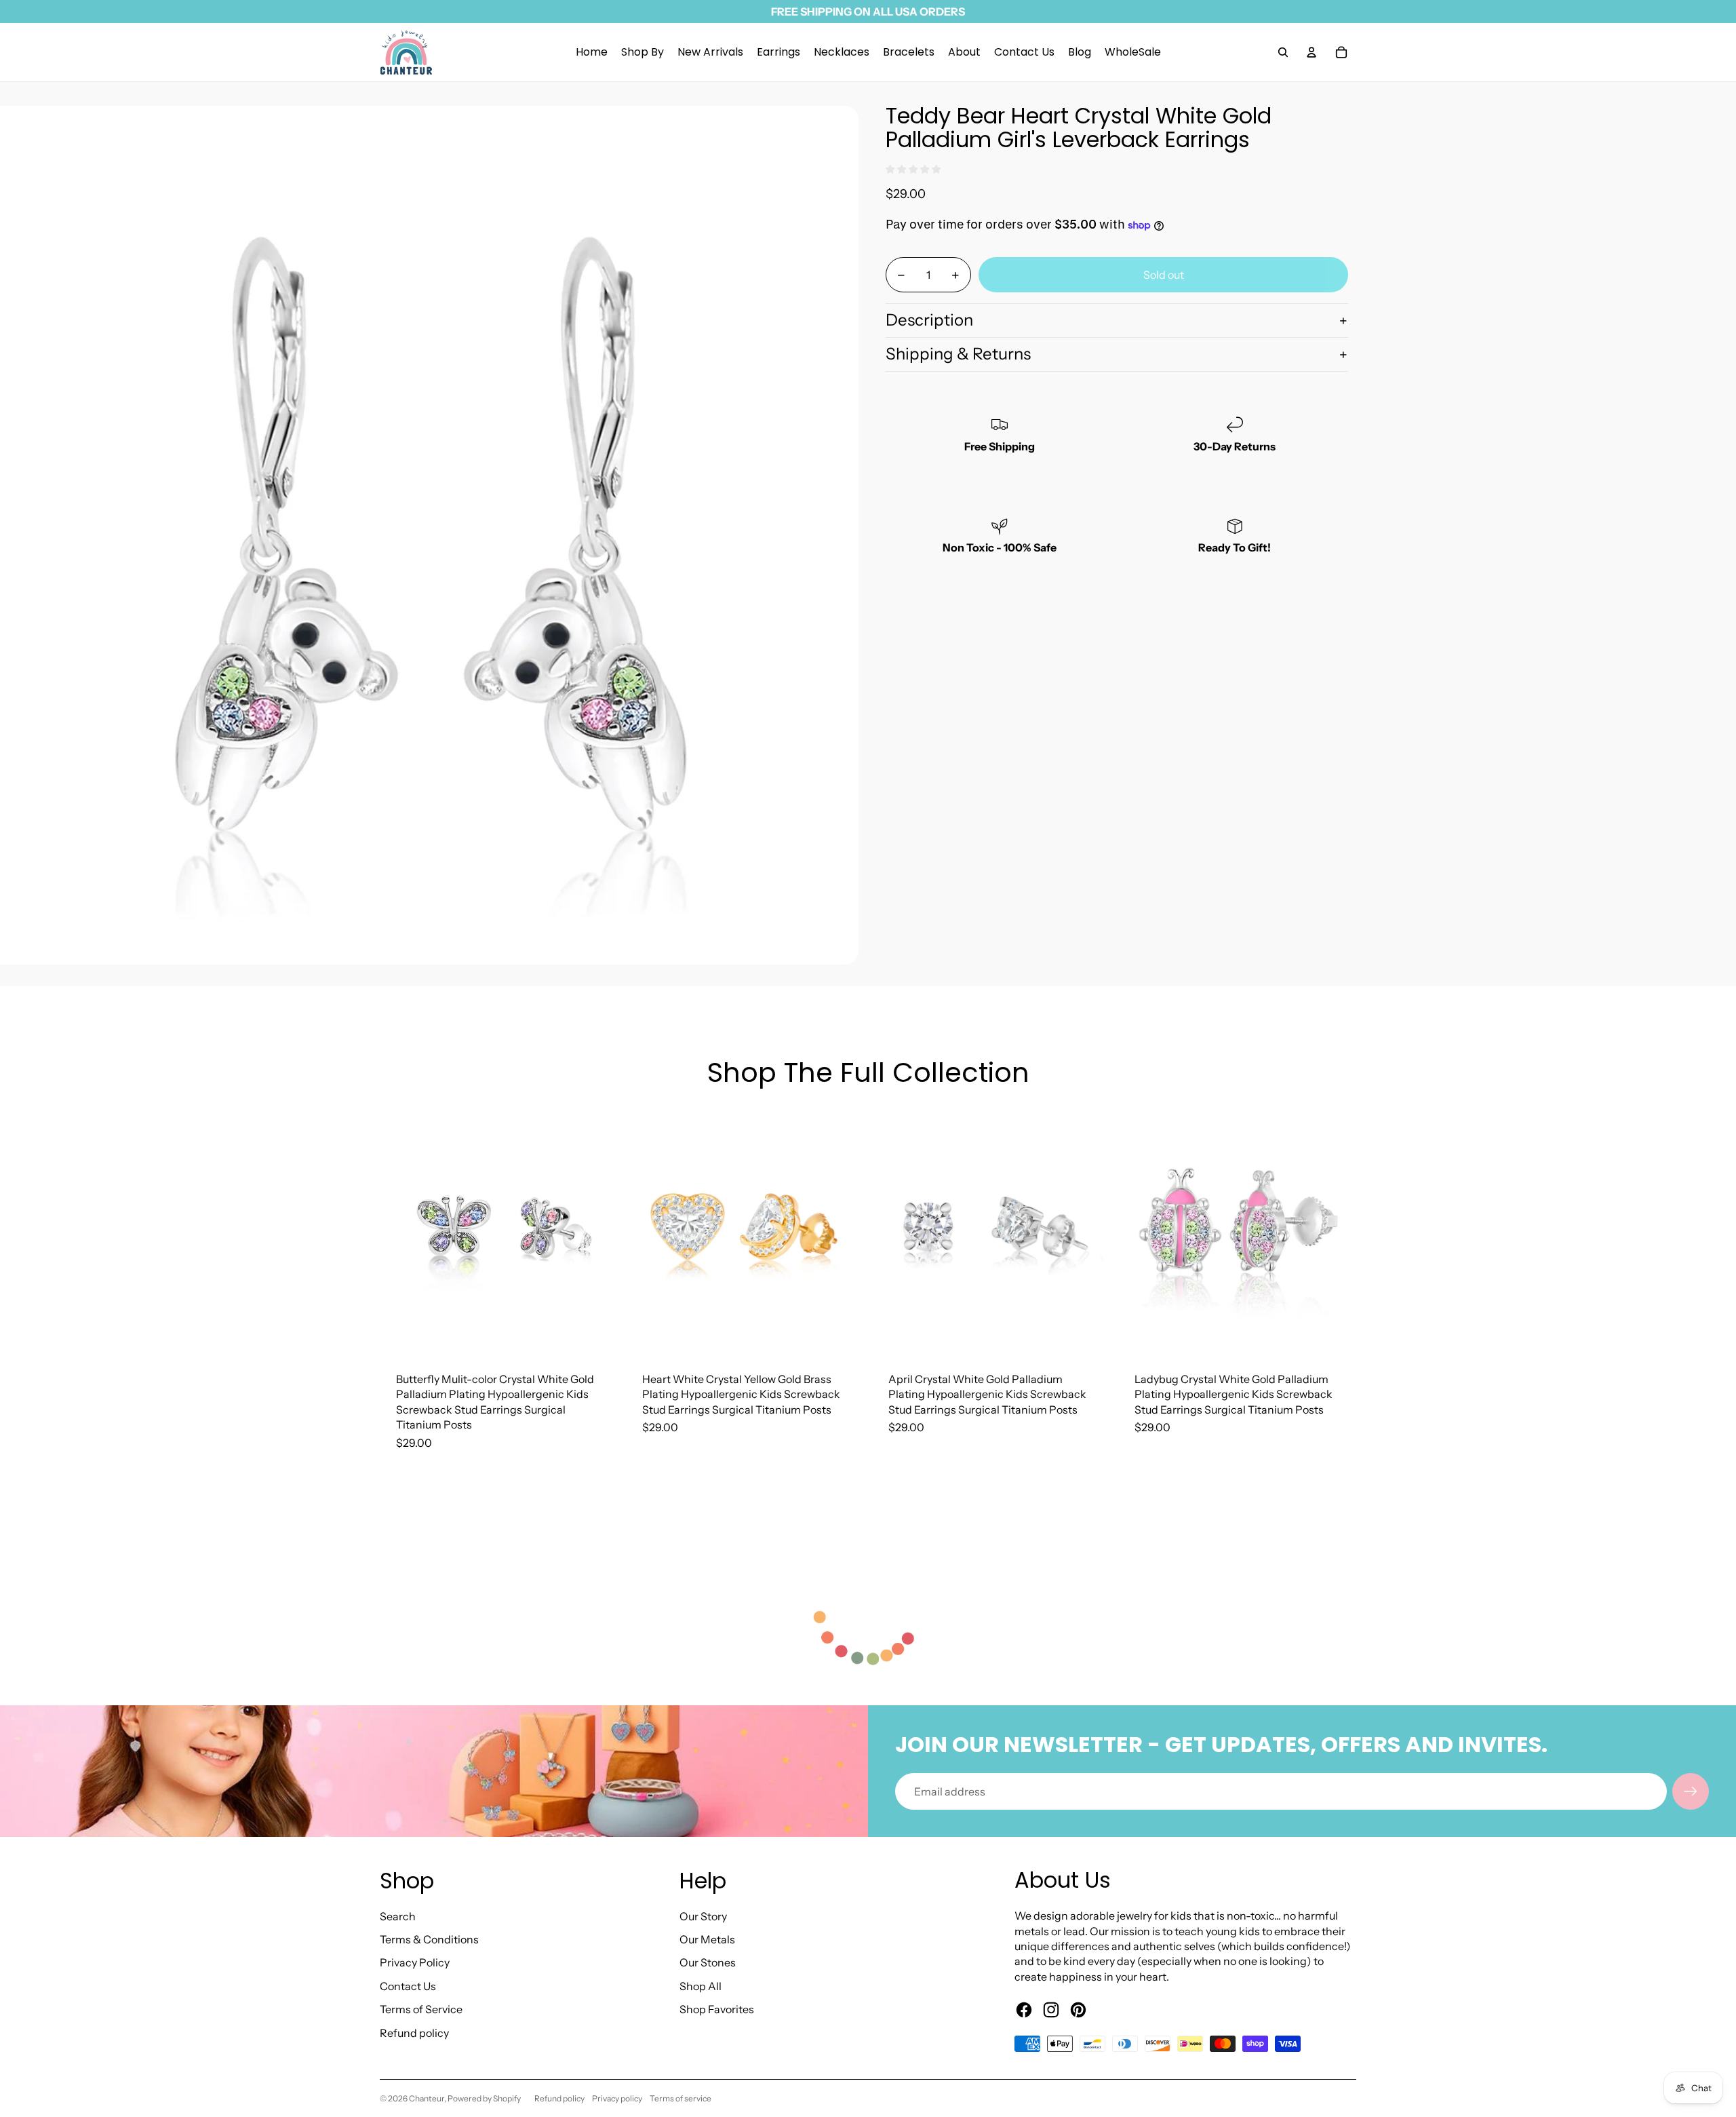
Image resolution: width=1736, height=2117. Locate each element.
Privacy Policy (415, 1962)
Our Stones (708, 1962)
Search (398, 1916)
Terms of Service (421, 2009)
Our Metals (707, 1939)
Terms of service (680, 2098)
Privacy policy (617, 2098)
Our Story (703, 1916)
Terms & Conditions (429, 1939)
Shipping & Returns (958, 354)
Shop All (701, 1986)
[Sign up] (1691, 1791)
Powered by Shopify (484, 2098)
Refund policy (414, 2033)
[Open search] (1283, 52)
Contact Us (408, 1986)
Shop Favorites (717, 2009)
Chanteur (427, 2098)
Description (929, 321)
